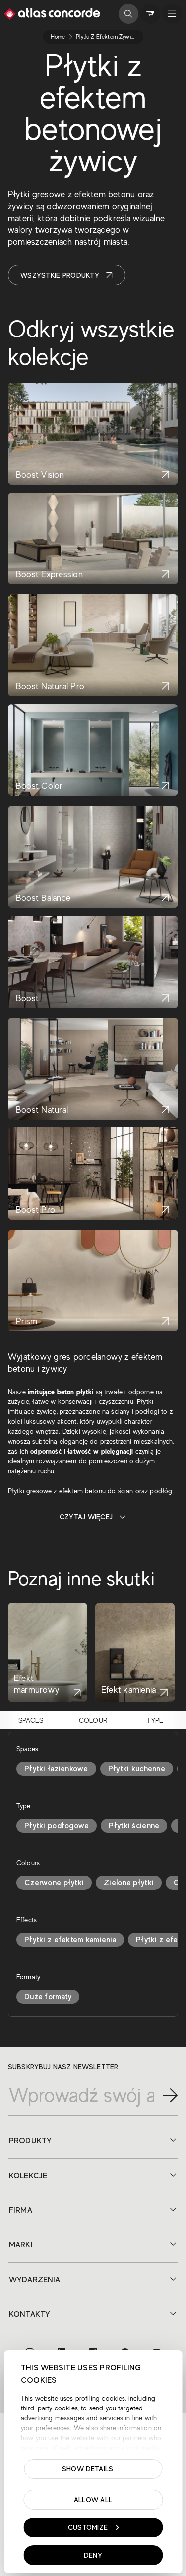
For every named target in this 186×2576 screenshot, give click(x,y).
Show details (88, 2469)
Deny (93, 2555)
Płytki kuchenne (137, 1769)
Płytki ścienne (134, 1826)
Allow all (93, 2500)
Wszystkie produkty (60, 275)
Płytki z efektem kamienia (70, 1940)
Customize (88, 2527)
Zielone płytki (129, 1883)
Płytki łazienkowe (56, 1769)
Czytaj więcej (86, 1517)
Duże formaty (48, 1997)
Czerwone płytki (54, 1883)
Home (58, 37)
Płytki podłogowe (57, 1826)
